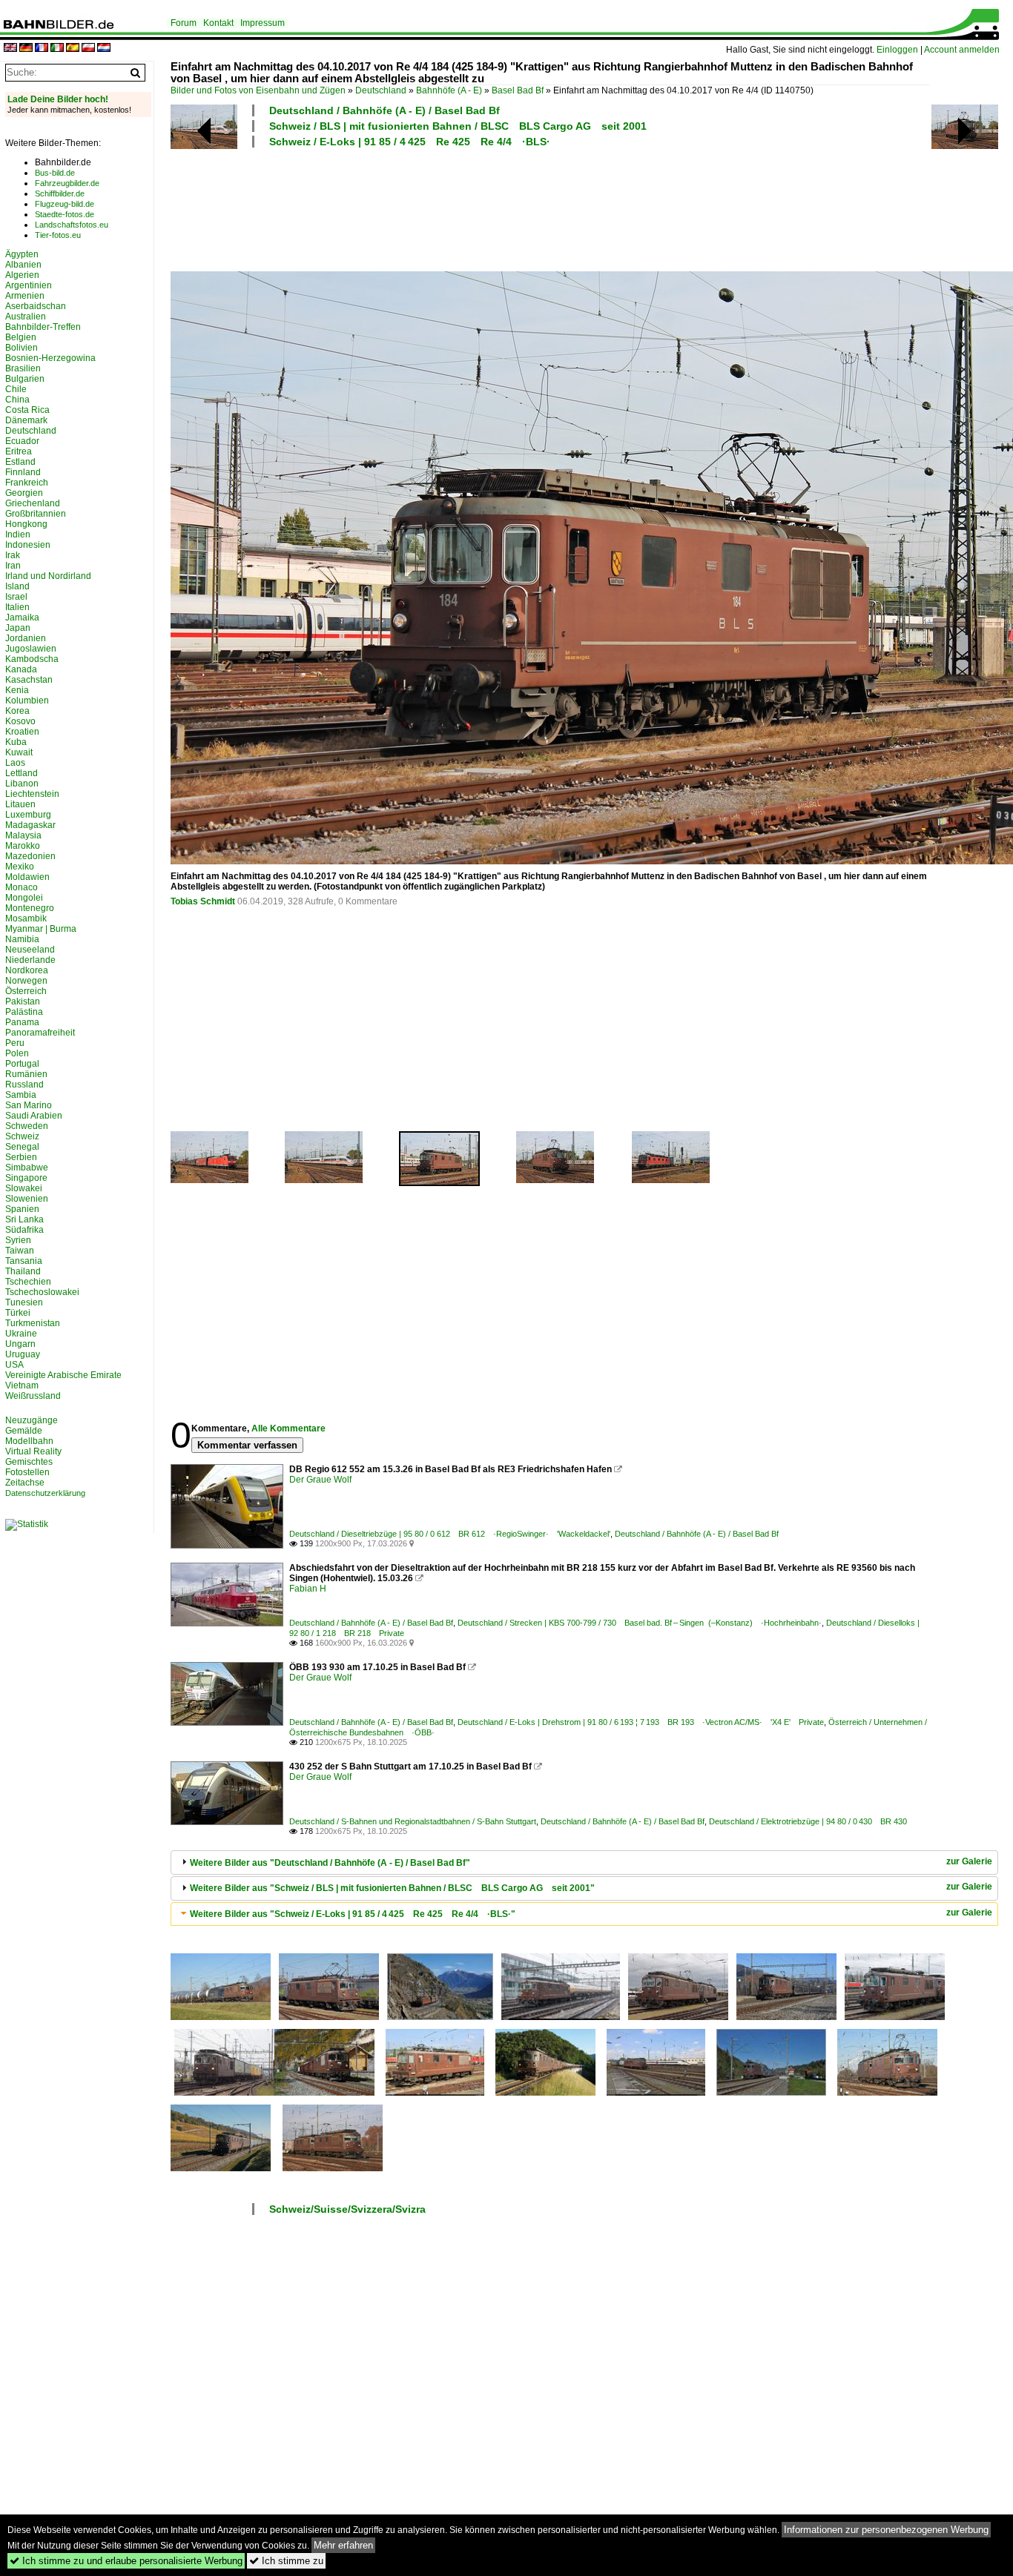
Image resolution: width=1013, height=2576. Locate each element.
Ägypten (22, 254)
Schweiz (22, 1136)
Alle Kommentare (288, 1428)
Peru (15, 1043)
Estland (20, 462)
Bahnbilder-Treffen (43, 327)
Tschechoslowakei (42, 1292)
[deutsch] (26, 49)
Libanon (22, 784)
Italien (17, 607)
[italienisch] (57, 49)
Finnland (23, 472)
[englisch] (10, 49)
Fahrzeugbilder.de (67, 183)
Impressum (263, 23)
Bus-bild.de (55, 173)
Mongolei (24, 898)
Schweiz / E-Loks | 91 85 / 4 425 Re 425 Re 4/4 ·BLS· (410, 142)
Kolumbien (27, 701)
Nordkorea (27, 970)
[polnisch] (88, 49)
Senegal (22, 1147)
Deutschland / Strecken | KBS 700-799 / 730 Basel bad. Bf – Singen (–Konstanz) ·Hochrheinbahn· (640, 1623)
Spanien (22, 1209)
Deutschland (381, 90)
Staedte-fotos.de (65, 214)
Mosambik (26, 918)
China (17, 400)
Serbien (21, 1157)
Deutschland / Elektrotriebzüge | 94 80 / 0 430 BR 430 (808, 1821)
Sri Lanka (24, 1219)
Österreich (26, 991)
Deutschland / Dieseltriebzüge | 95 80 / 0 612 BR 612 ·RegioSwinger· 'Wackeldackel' (450, 1534)
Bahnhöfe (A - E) (449, 90)
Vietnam (22, 1385)
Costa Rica (27, 410)
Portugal (22, 1064)
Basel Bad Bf (518, 90)
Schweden (27, 1126)
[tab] (584, 1863)
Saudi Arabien (34, 1116)
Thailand (23, 1271)
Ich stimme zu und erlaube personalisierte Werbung (126, 2561)
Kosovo (20, 721)
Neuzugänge (32, 1420)
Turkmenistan (33, 1323)
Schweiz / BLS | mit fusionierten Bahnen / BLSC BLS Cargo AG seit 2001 (458, 126)
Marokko (23, 846)
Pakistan (23, 1001)
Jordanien (26, 638)
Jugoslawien (31, 649)
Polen (17, 1053)
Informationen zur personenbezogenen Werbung (886, 2530)
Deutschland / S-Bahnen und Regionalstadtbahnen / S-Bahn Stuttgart (413, 1821)
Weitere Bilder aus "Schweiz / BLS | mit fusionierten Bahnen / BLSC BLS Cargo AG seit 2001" (392, 1888)
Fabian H (308, 1589)
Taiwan (20, 1251)
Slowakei (24, 1188)
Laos (15, 763)
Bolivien (22, 348)
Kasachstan (29, 680)
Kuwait (19, 752)
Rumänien (26, 1074)
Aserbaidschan (36, 306)
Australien (26, 317)
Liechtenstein (32, 794)
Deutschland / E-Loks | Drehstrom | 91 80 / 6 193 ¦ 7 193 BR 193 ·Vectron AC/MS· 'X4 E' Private (641, 1722)
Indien (18, 534)
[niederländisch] (104, 49)
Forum (184, 23)
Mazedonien (30, 856)
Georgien (24, 493)
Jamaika (22, 617)
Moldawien (27, 877)
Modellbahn (29, 1441)
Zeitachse (25, 1483)
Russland (24, 1085)
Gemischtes (29, 1462)
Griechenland (33, 503)
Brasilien (23, 368)
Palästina (24, 1012)
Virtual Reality (33, 1451)
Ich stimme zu (286, 2561)
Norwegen (26, 981)
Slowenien (27, 1199)
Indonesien (28, 545)
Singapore (26, 1178)
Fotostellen (27, 1472)
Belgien (21, 337)
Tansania (24, 1261)
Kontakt (218, 23)
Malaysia (23, 835)
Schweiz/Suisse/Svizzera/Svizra (347, 2209)
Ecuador (22, 441)
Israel (16, 597)
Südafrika (24, 1230)
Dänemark (26, 420)
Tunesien (24, 1302)
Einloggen (897, 50)
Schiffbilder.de (60, 193)
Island (17, 586)
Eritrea (19, 451)
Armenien (25, 296)
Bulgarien (25, 379)
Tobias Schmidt (203, 901)
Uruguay (23, 1354)
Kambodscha (32, 659)
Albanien (23, 265)
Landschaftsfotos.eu (72, 225)
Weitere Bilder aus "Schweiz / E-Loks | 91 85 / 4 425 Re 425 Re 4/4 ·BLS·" (353, 1914)
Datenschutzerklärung (45, 1493)
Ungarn (20, 1344)
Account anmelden (962, 50)
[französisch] (42, 49)
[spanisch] (73, 49)
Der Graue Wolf (320, 1480)
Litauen (20, 804)
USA (14, 1365)
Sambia (21, 1095)
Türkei (18, 1313)
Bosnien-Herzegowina (50, 358)
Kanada (21, 669)
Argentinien (29, 285)
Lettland (22, 773)
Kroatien (22, 732)
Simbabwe (27, 1168)
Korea (17, 711)
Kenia (17, 690)
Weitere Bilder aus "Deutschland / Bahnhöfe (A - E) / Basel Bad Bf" (330, 1863)
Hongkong (26, 524)
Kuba (16, 742)
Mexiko (20, 867)
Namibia (22, 939)
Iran (13, 566)
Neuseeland (30, 950)
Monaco (22, 887)
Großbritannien (36, 514)
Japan (18, 628)
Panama (22, 1022)
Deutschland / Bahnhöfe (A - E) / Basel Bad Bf (385, 110)
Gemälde (24, 1431)
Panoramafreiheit (40, 1033)
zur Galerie (969, 1861)
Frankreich (27, 483)
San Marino (29, 1105)
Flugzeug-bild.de (65, 204)
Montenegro (30, 908)
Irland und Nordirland (48, 576)
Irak (13, 555)
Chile (16, 389)
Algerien (22, 275)
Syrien (18, 1240)
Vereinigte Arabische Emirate (63, 1375)
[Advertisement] (550, 208)
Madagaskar (30, 825)
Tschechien (28, 1282)
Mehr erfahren (343, 2545)
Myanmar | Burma (41, 929)
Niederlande (30, 960)
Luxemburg (28, 815)
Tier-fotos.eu (58, 235)
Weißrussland (33, 1396)
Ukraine (21, 1334)
